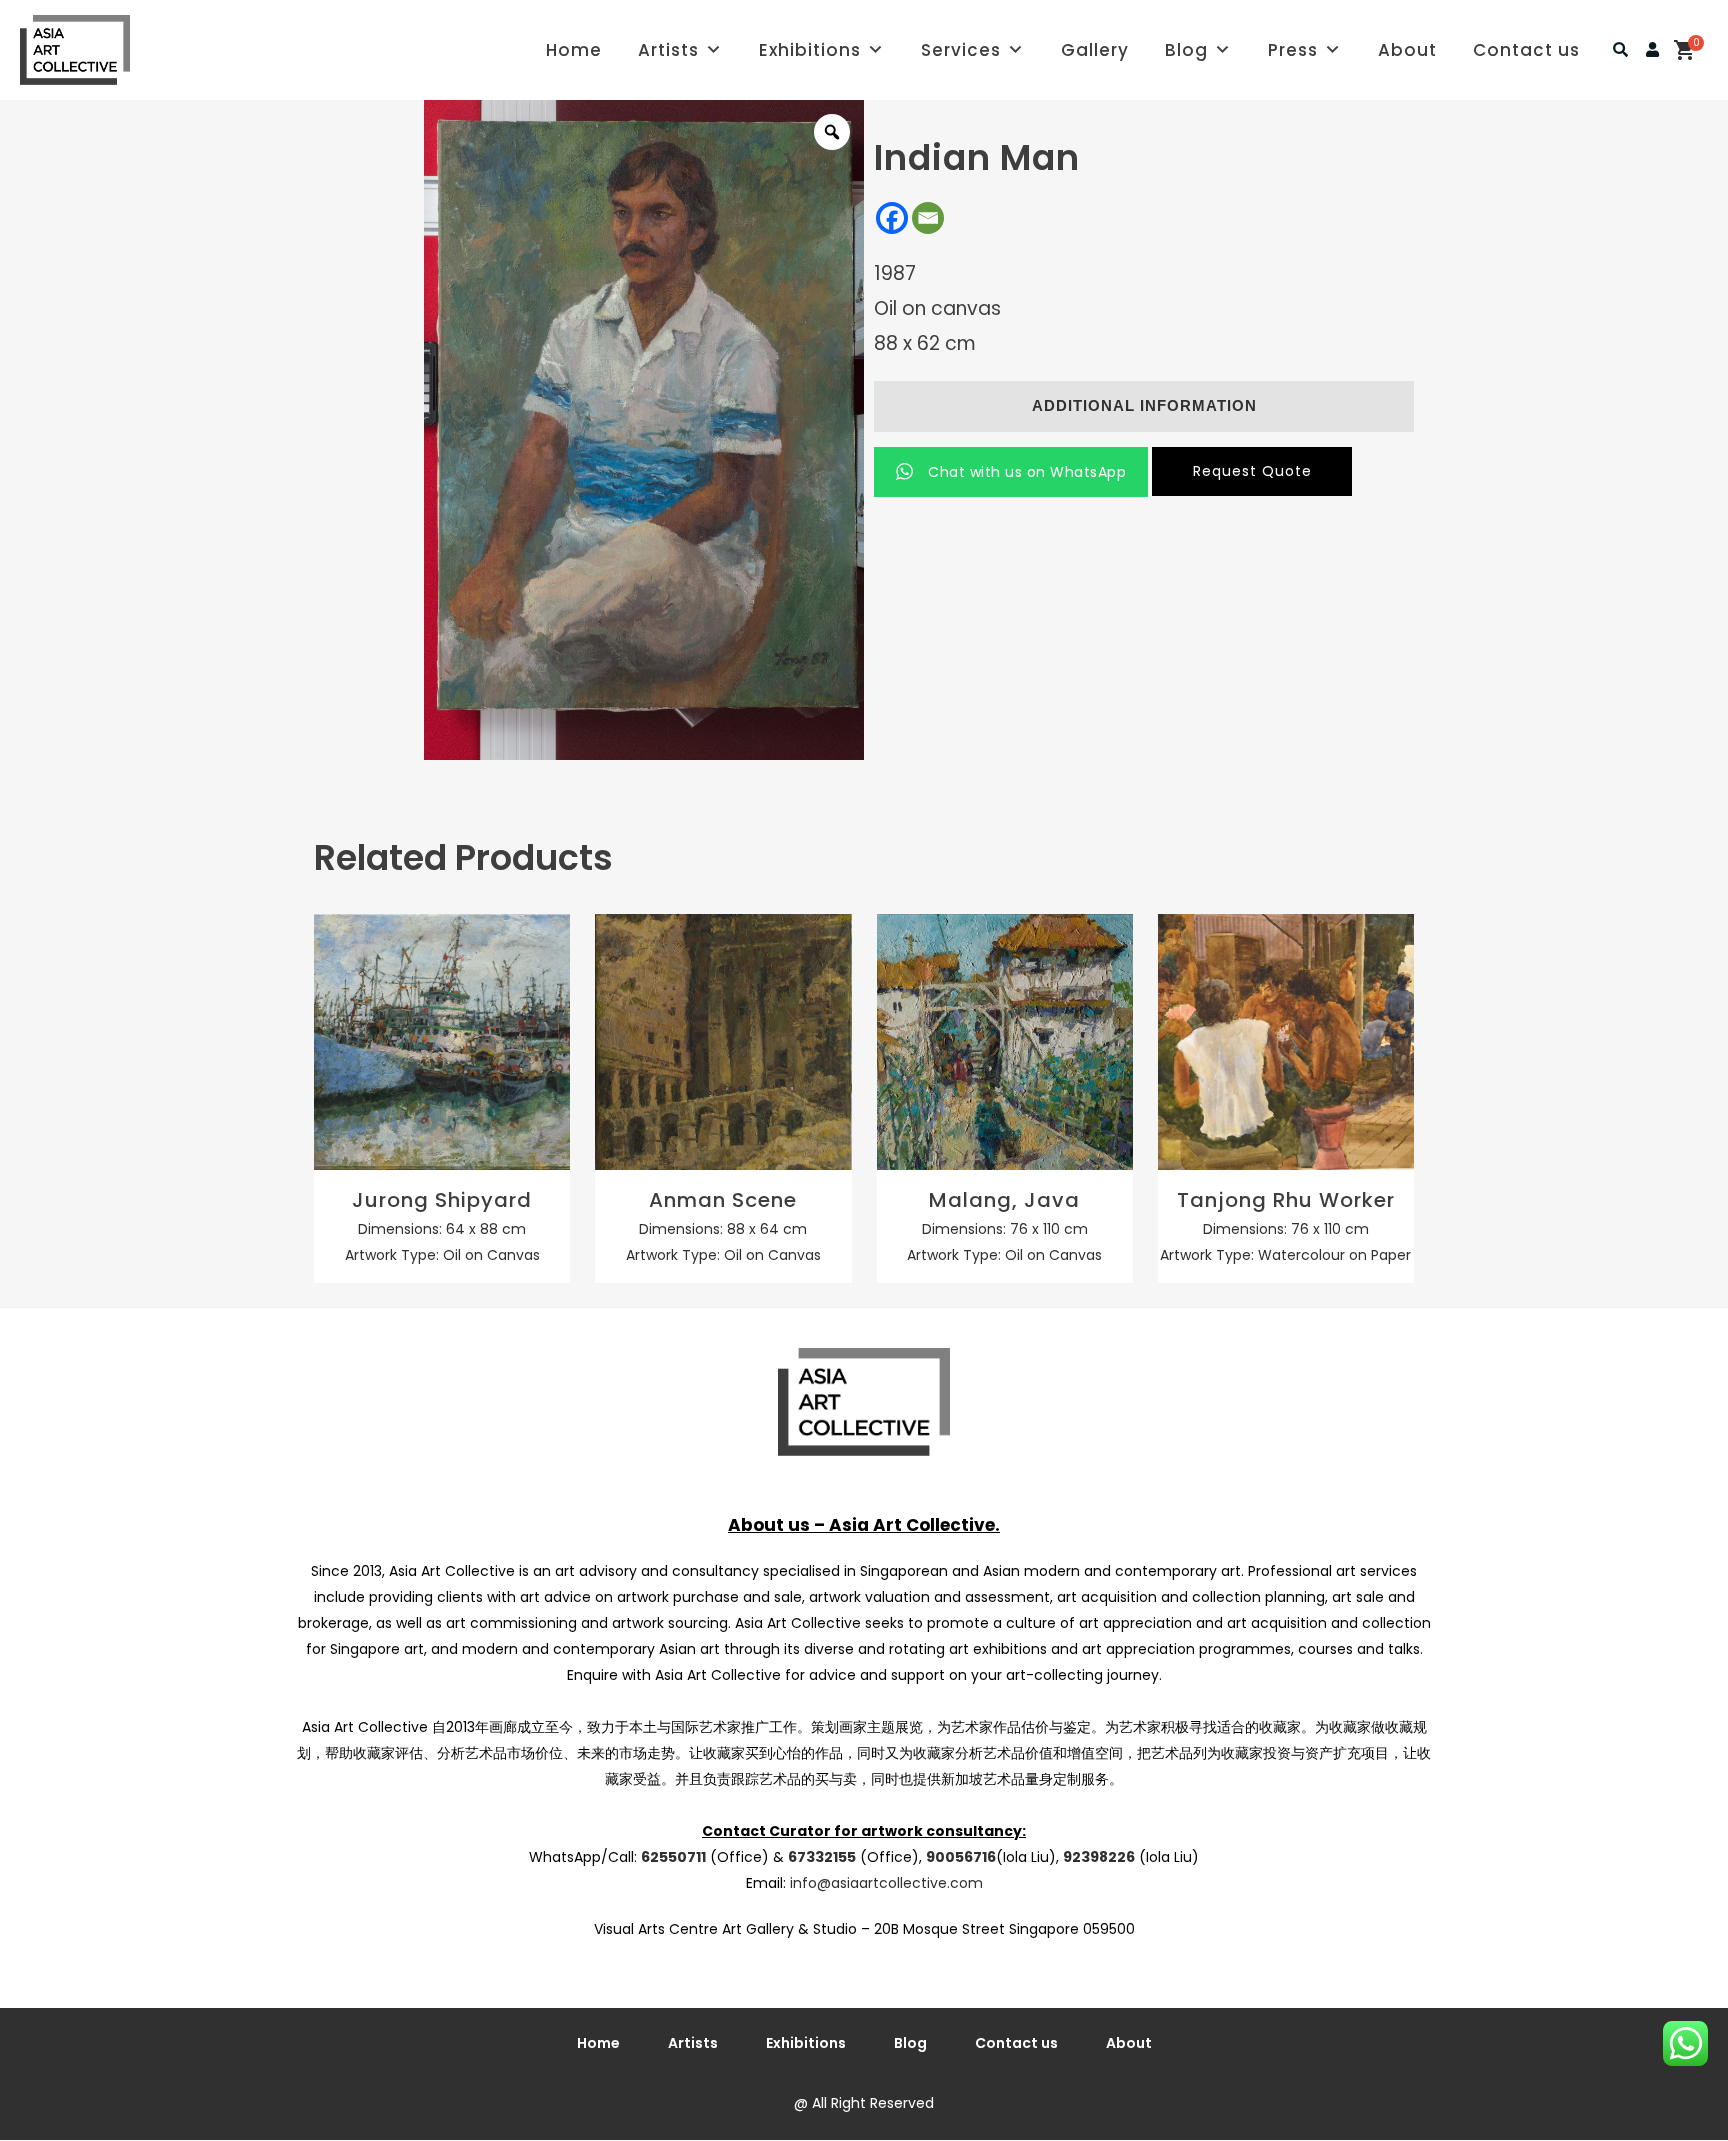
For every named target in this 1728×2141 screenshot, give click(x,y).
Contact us (1526, 50)
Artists (668, 50)
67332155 (822, 1857)
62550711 (673, 1857)
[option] (644, 430)
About (1407, 50)
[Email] (928, 218)
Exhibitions (810, 50)
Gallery (1095, 50)
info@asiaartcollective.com (886, 1883)
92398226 (1099, 1857)
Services (961, 50)
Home (574, 50)
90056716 (961, 1857)
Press (1293, 50)
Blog (1186, 50)
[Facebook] (892, 218)
